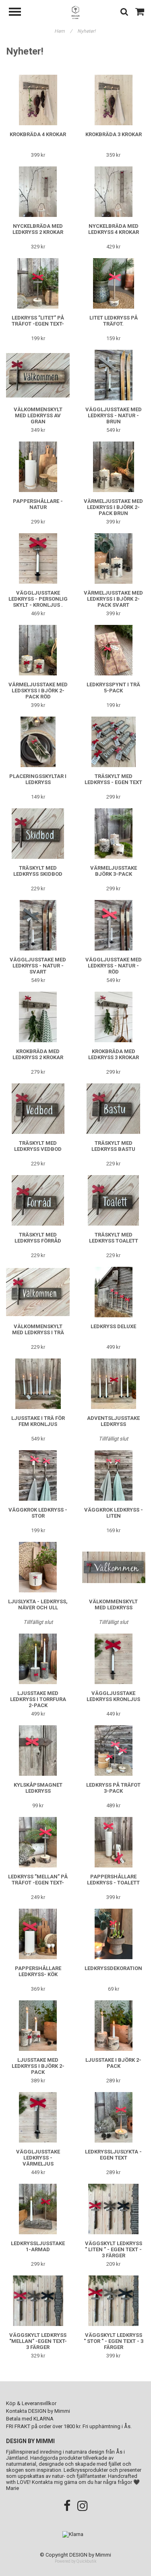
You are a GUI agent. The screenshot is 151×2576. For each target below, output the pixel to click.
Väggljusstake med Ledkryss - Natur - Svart (38, 966)
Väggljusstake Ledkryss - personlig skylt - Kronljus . (38, 599)
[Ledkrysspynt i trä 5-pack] (114, 650)
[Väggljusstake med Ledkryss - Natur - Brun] (114, 375)
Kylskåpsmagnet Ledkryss (38, 1788)
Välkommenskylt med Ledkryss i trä (38, 1329)
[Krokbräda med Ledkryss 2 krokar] (38, 1017)
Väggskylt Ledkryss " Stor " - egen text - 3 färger (114, 2341)
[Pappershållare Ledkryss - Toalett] (114, 1842)
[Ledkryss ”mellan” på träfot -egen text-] (38, 1842)
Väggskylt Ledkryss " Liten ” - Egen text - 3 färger (114, 2249)
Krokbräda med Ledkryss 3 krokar (114, 1054)
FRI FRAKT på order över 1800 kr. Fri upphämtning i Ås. (69, 2426)
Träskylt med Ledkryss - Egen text (113, 779)
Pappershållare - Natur (38, 504)
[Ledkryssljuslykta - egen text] (114, 2117)
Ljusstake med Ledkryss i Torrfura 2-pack (38, 1699)
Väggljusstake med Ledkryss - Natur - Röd (114, 966)
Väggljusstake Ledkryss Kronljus (113, 1696)
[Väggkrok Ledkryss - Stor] (38, 1475)
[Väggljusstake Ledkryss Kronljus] (114, 1659)
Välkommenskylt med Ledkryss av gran (38, 415)
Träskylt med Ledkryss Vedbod (38, 1146)
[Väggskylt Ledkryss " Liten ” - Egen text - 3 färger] (114, 2209)
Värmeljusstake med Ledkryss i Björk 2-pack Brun (113, 507)
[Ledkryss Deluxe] (114, 1292)
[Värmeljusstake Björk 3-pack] (114, 834)
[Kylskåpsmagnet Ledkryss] (38, 1751)
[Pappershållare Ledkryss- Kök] (38, 1934)
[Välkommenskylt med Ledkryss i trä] (38, 1292)
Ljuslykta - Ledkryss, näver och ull (38, 1604)
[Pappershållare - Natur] (38, 467)
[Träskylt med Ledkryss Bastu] (114, 1109)
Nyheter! (87, 31)
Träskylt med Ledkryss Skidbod (38, 871)
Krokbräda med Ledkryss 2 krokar (38, 1054)
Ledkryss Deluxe (113, 1326)
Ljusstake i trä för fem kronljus (38, 1421)
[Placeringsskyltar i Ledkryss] (38, 742)
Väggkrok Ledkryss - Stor (38, 1513)
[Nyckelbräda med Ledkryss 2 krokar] (38, 192)
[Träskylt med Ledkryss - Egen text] (114, 742)
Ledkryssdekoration (113, 1968)
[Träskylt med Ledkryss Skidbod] (38, 834)
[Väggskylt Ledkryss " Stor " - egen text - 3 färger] (114, 2301)
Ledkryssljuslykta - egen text (113, 2155)
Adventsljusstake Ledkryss (113, 1421)
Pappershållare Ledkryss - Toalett (113, 1880)
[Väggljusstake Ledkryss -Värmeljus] (38, 2117)
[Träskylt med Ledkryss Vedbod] (38, 1109)
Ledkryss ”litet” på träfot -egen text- (38, 321)
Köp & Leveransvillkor (31, 2403)
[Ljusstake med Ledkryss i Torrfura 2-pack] (38, 1659)
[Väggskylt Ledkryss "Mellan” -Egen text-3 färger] (38, 2301)
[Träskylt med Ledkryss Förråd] (38, 1200)
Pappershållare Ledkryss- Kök (38, 1971)
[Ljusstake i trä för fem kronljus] (38, 1384)
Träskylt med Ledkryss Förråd (38, 1238)
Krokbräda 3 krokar (114, 134)
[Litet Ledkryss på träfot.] (114, 283)
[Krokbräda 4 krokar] (38, 100)
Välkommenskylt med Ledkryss (113, 1604)
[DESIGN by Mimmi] (76, 12)
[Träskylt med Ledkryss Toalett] (114, 1200)
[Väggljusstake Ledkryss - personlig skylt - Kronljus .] (38, 558)
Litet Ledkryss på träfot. (114, 321)
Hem (63, 31)
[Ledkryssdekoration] (114, 1934)
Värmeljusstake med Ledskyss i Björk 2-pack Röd (38, 691)
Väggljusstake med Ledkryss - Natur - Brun (114, 415)
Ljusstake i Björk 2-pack (113, 2063)
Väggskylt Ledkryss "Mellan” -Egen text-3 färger (38, 2341)
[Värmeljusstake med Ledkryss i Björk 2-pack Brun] (114, 467)
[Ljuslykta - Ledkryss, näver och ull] (38, 1567)
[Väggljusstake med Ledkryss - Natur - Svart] (38, 925)
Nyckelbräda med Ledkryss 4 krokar (114, 229)
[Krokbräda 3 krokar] (114, 100)
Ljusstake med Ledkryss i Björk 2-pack (38, 2066)
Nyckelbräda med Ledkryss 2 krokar (38, 229)
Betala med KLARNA (30, 2419)
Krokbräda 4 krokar (38, 134)
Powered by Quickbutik (75, 2561)
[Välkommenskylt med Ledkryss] (114, 1567)
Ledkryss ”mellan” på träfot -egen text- (38, 1880)
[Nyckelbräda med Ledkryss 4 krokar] (114, 192)
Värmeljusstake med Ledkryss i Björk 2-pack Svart (113, 599)
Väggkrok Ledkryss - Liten (114, 1513)
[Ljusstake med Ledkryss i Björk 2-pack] (38, 2026)
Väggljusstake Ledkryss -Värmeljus (38, 2158)
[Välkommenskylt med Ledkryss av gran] (38, 375)
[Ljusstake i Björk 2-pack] (114, 2026)
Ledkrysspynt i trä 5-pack (113, 688)
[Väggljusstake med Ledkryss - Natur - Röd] (114, 925)
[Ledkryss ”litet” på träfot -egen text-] (38, 283)
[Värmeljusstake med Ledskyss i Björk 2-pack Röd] (38, 650)
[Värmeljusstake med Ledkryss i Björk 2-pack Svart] (114, 558)
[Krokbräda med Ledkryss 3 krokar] (114, 1017)
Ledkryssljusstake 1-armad (38, 2246)
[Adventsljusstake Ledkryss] (114, 1384)
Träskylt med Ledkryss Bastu (113, 1146)
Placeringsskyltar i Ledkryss (38, 779)
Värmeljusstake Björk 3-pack (114, 871)
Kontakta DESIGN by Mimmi (38, 2411)
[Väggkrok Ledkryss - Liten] (114, 1475)
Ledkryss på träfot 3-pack (113, 1788)
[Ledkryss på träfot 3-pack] (114, 1751)
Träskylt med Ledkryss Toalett (114, 1238)
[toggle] (19, 13)
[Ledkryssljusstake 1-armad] (38, 2209)
